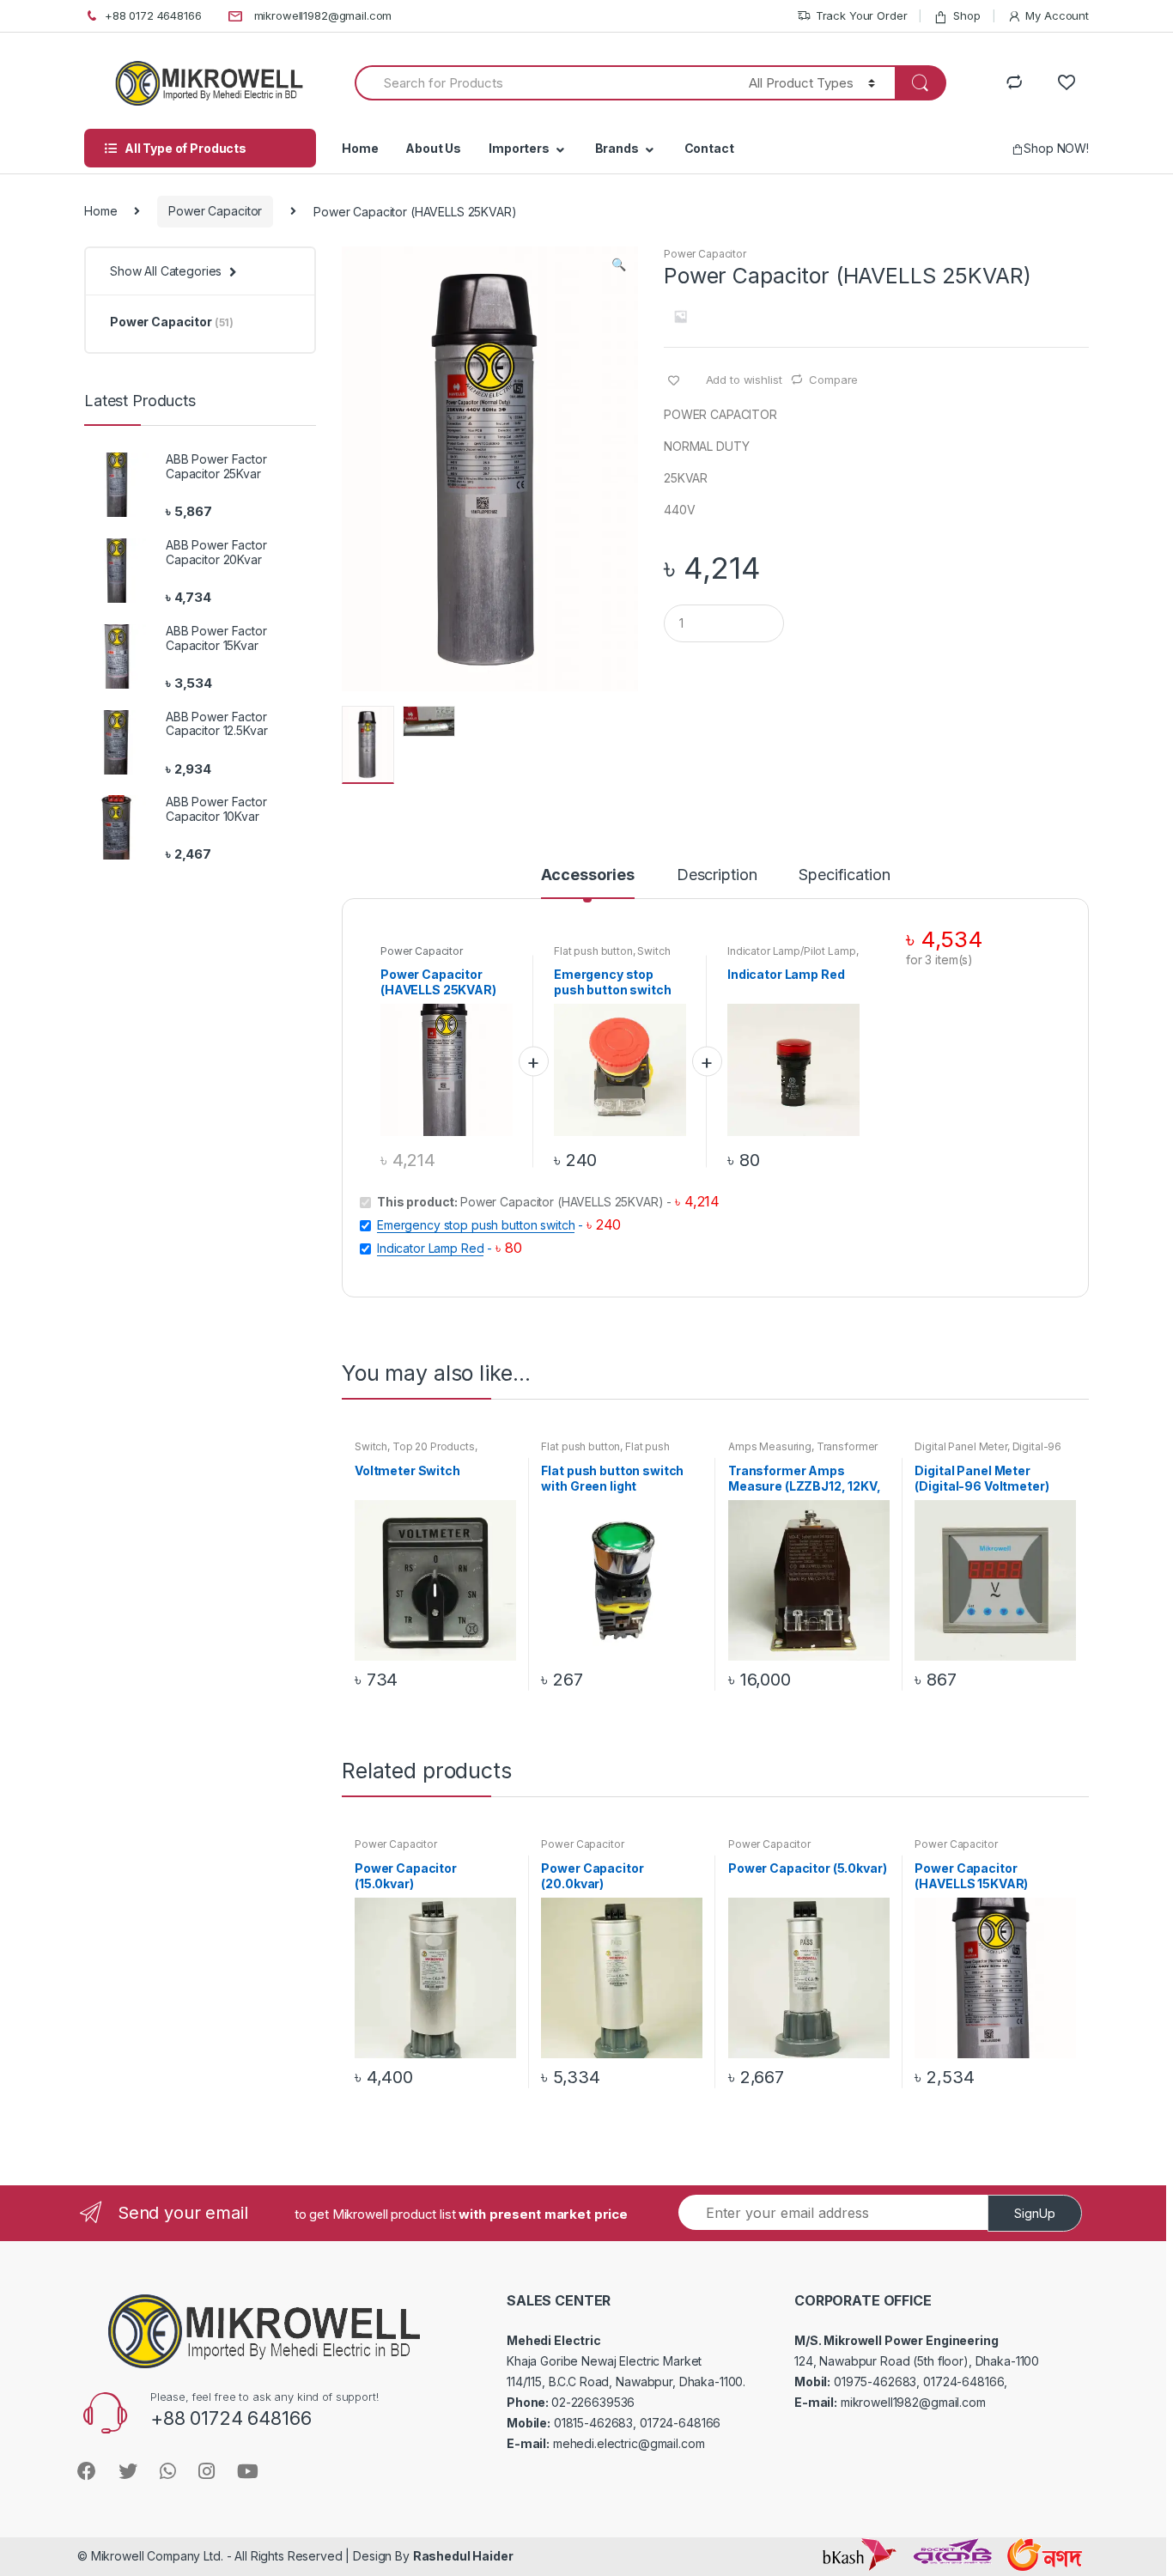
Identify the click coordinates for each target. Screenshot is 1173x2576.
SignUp (1035, 2213)
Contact (709, 148)
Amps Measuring (770, 1446)
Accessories (588, 875)
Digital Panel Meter (960, 1446)
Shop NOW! (1056, 148)
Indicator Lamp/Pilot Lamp (792, 951)
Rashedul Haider (463, 2556)
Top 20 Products (434, 1446)
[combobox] (542, 83)
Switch (653, 951)
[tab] (588, 883)
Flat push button (593, 951)
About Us (433, 148)
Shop (966, 15)
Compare (833, 380)
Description (717, 875)
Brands (617, 148)
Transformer (847, 1446)
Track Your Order (862, 15)
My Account (1057, 15)
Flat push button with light (605, 1452)
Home (360, 148)
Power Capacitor (215, 211)
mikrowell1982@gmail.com (323, 15)
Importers (519, 148)
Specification (844, 875)
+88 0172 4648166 (153, 15)
